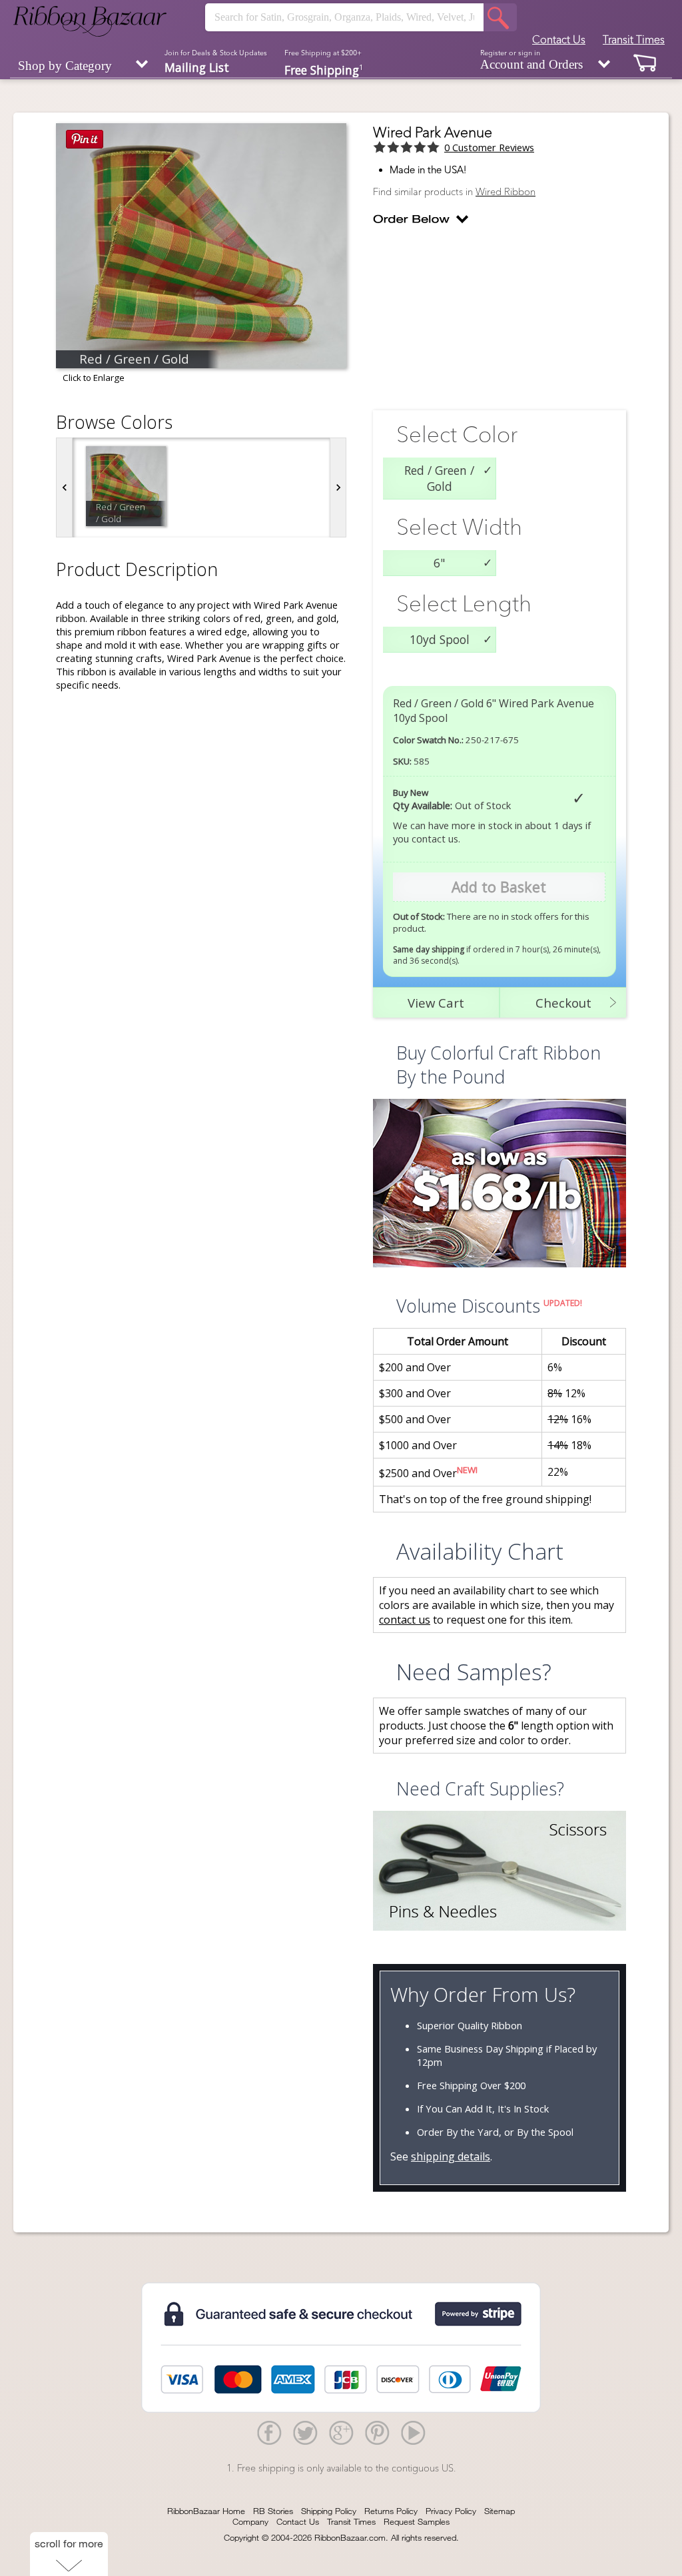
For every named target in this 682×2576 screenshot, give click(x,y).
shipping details (451, 2156)
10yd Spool (440, 639)
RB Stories (273, 2511)
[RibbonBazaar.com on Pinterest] (377, 2432)
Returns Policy (391, 2511)
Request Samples (417, 2521)
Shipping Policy (329, 2511)
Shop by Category (65, 66)
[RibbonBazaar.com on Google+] (341, 2432)
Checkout (563, 1003)
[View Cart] (645, 62)
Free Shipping (324, 69)
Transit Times (634, 39)
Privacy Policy (451, 2511)
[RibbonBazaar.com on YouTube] (413, 2432)
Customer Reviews (489, 147)
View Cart (436, 1003)
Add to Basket (499, 887)
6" (439, 563)
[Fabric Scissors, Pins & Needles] (500, 1872)
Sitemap (500, 2511)
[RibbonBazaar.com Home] (90, 21)
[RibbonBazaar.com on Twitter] (305, 2432)
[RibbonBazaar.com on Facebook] (269, 2432)
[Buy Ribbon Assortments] (500, 1185)
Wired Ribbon (506, 192)
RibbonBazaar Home (206, 2511)
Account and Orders (531, 60)
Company (250, 2521)
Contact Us (559, 39)
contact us (405, 1620)
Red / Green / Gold (439, 478)
